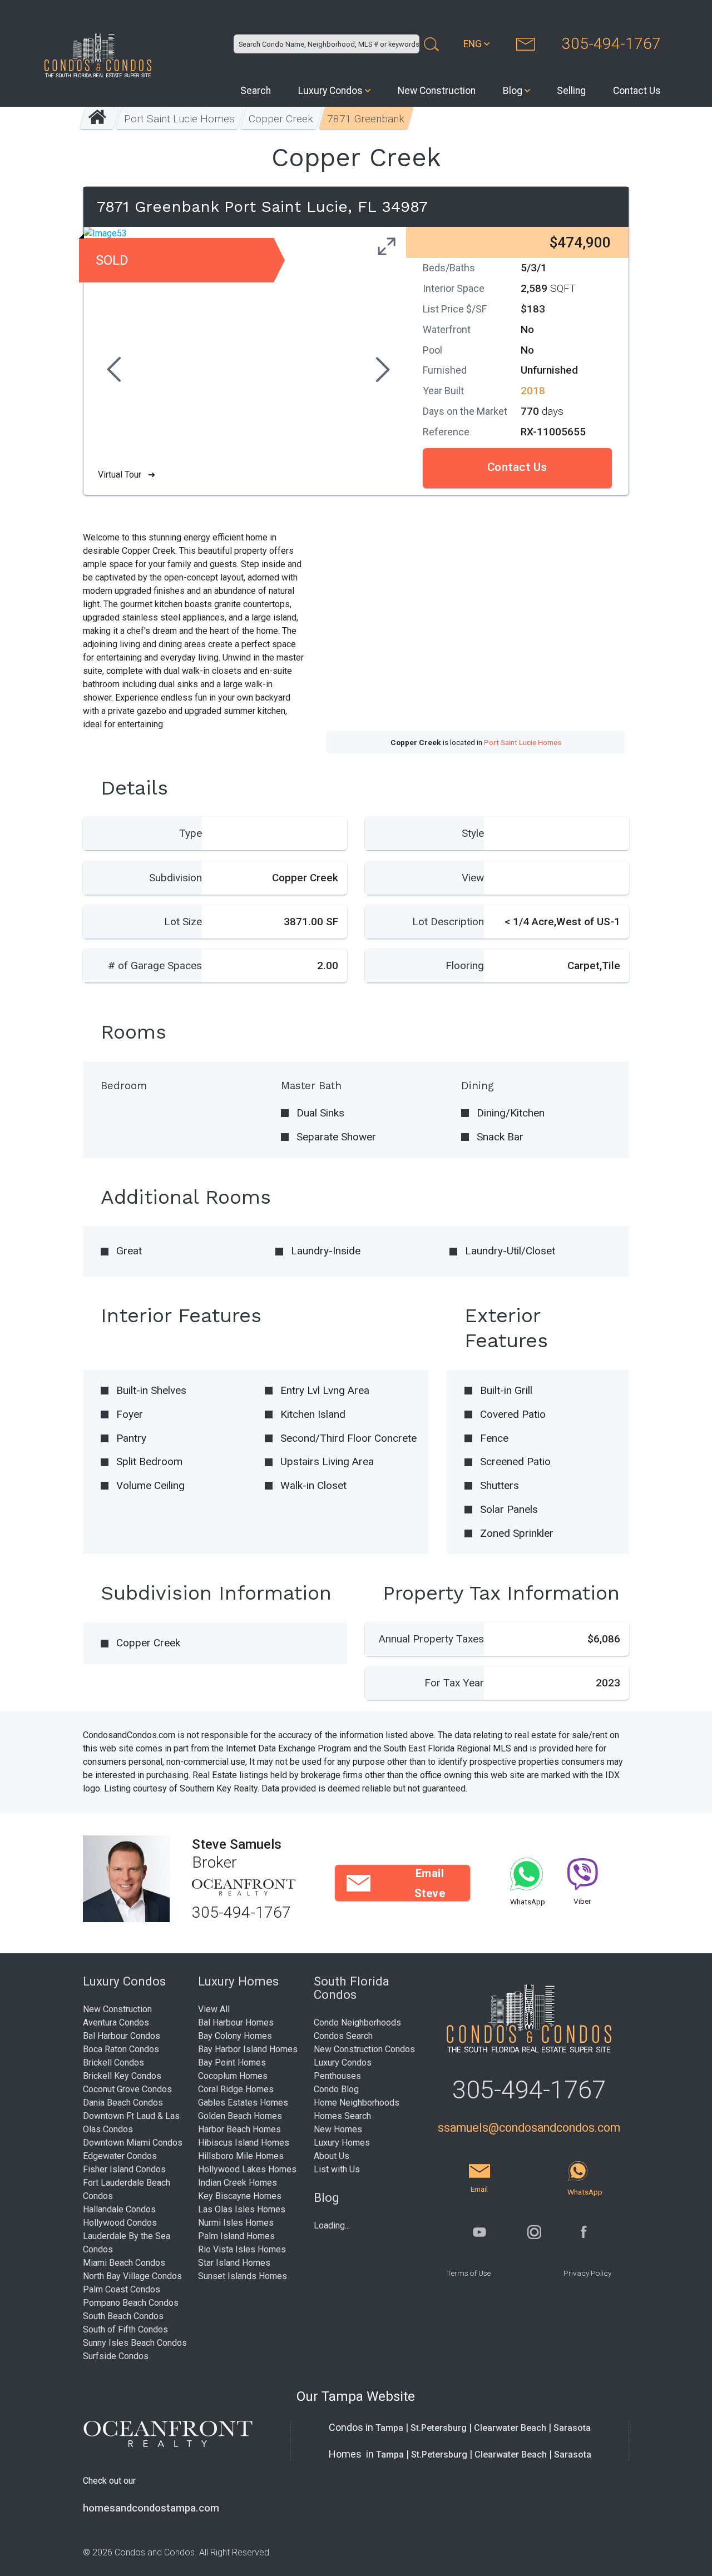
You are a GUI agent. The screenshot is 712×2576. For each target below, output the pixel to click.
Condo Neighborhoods (357, 2022)
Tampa (389, 2428)
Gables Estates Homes (243, 2103)
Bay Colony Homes (235, 2036)
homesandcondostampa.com (151, 2508)
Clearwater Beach (510, 2428)
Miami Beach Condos (124, 2263)
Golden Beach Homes (240, 2116)
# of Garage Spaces (155, 966)
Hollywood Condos (120, 2223)
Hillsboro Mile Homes (241, 2156)
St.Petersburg (439, 2428)
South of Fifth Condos (125, 2329)
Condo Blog (336, 2089)
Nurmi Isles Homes (236, 2223)
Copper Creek (281, 119)
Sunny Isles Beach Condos (135, 2343)
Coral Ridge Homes (236, 2089)
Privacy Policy (587, 2273)
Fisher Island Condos (124, 2169)
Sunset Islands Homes (243, 2276)
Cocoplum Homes (233, 2076)
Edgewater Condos (120, 2156)
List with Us (337, 2169)
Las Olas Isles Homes (242, 2209)
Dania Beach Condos (123, 2103)
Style (473, 833)
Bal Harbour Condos (122, 2036)
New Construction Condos (364, 2049)
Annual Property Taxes (431, 1639)
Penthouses (337, 2076)
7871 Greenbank (366, 119)
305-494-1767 (611, 44)
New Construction (437, 91)
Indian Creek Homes (238, 2183)
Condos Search (343, 2036)
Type (191, 833)
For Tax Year (454, 1683)
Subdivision (175, 878)
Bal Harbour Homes (236, 2022)
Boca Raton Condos (121, 2049)
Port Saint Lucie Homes (179, 119)
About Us (332, 2156)
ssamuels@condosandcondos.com (529, 2128)
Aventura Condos (116, 2022)
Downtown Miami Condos (133, 2143)
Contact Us (637, 91)
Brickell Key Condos (122, 2076)
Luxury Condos (330, 91)
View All (214, 2009)
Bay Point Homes (232, 2063)
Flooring (465, 966)
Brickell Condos (113, 2063)
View (473, 878)
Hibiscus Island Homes (244, 2143)
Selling (571, 91)
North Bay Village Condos (132, 2276)
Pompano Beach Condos (131, 2303)
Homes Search (342, 2116)
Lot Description (448, 922)
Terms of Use (469, 2273)
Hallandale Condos (119, 2209)
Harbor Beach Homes (239, 2129)
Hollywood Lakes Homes (247, 2169)
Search (256, 91)
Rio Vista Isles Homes (242, 2249)
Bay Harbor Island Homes (248, 2049)
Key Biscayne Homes (240, 2196)
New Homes (338, 2129)
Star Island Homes (234, 2263)
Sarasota (572, 2428)
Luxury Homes (342, 2143)
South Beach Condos (123, 2316)
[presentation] (112, 371)
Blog (513, 91)
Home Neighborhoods (357, 2103)
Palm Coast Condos (122, 2289)
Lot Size (183, 922)
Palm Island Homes (236, 2236)
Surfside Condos (116, 2356)
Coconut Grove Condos (127, 2089)
